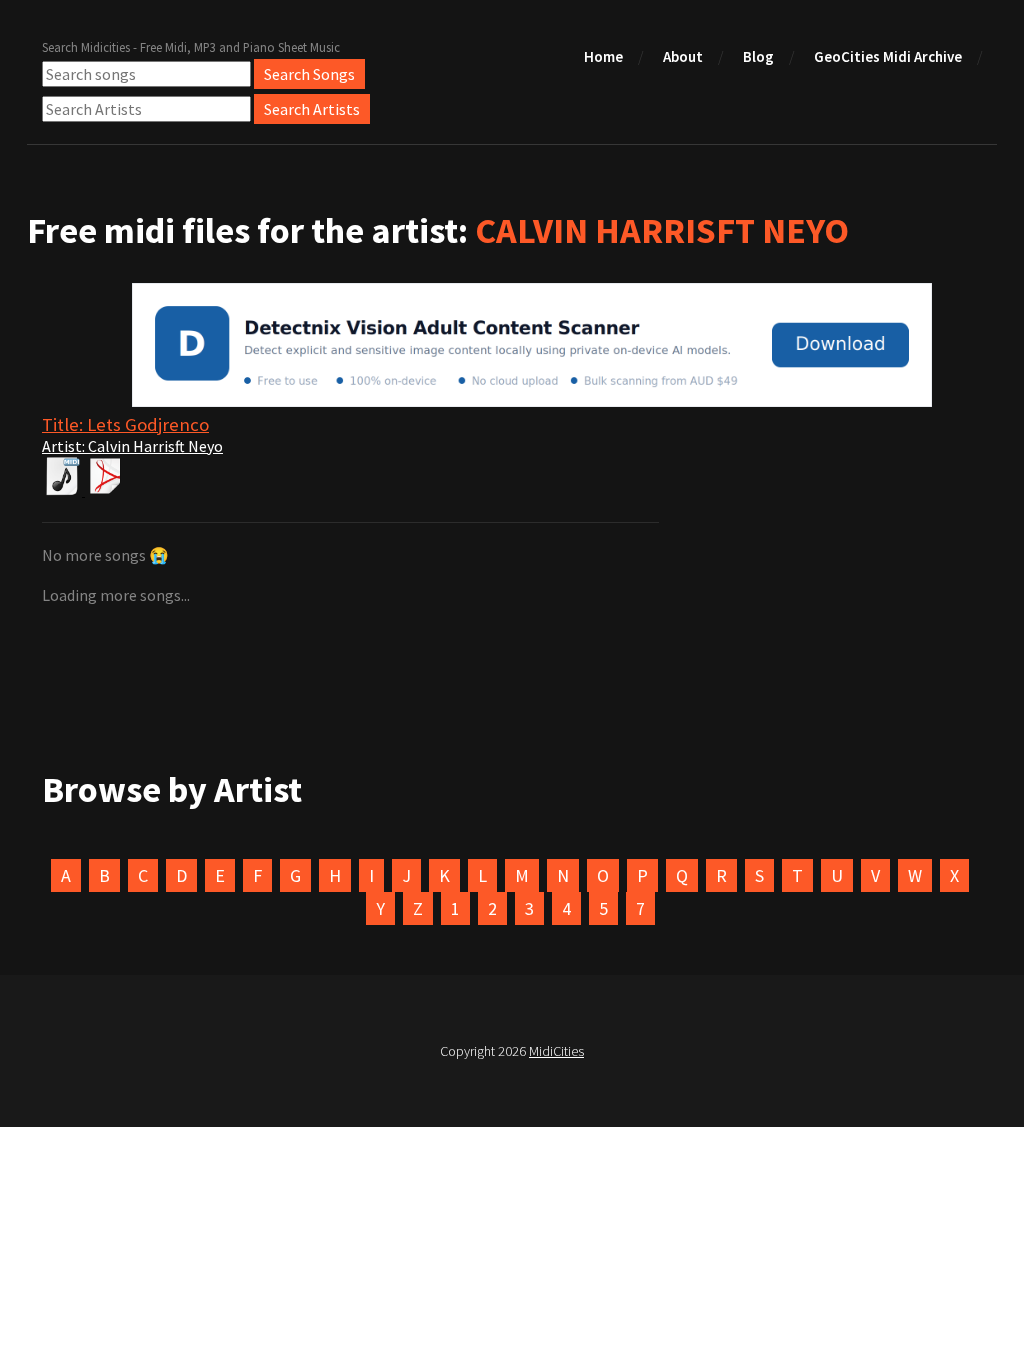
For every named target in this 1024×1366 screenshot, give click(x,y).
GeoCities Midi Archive (888, 56)
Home (603, 56)
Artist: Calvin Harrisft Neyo (132, 446)
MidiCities (556, 1051)
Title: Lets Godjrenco (125, 424)
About (683, 56)
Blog (758, 56)
